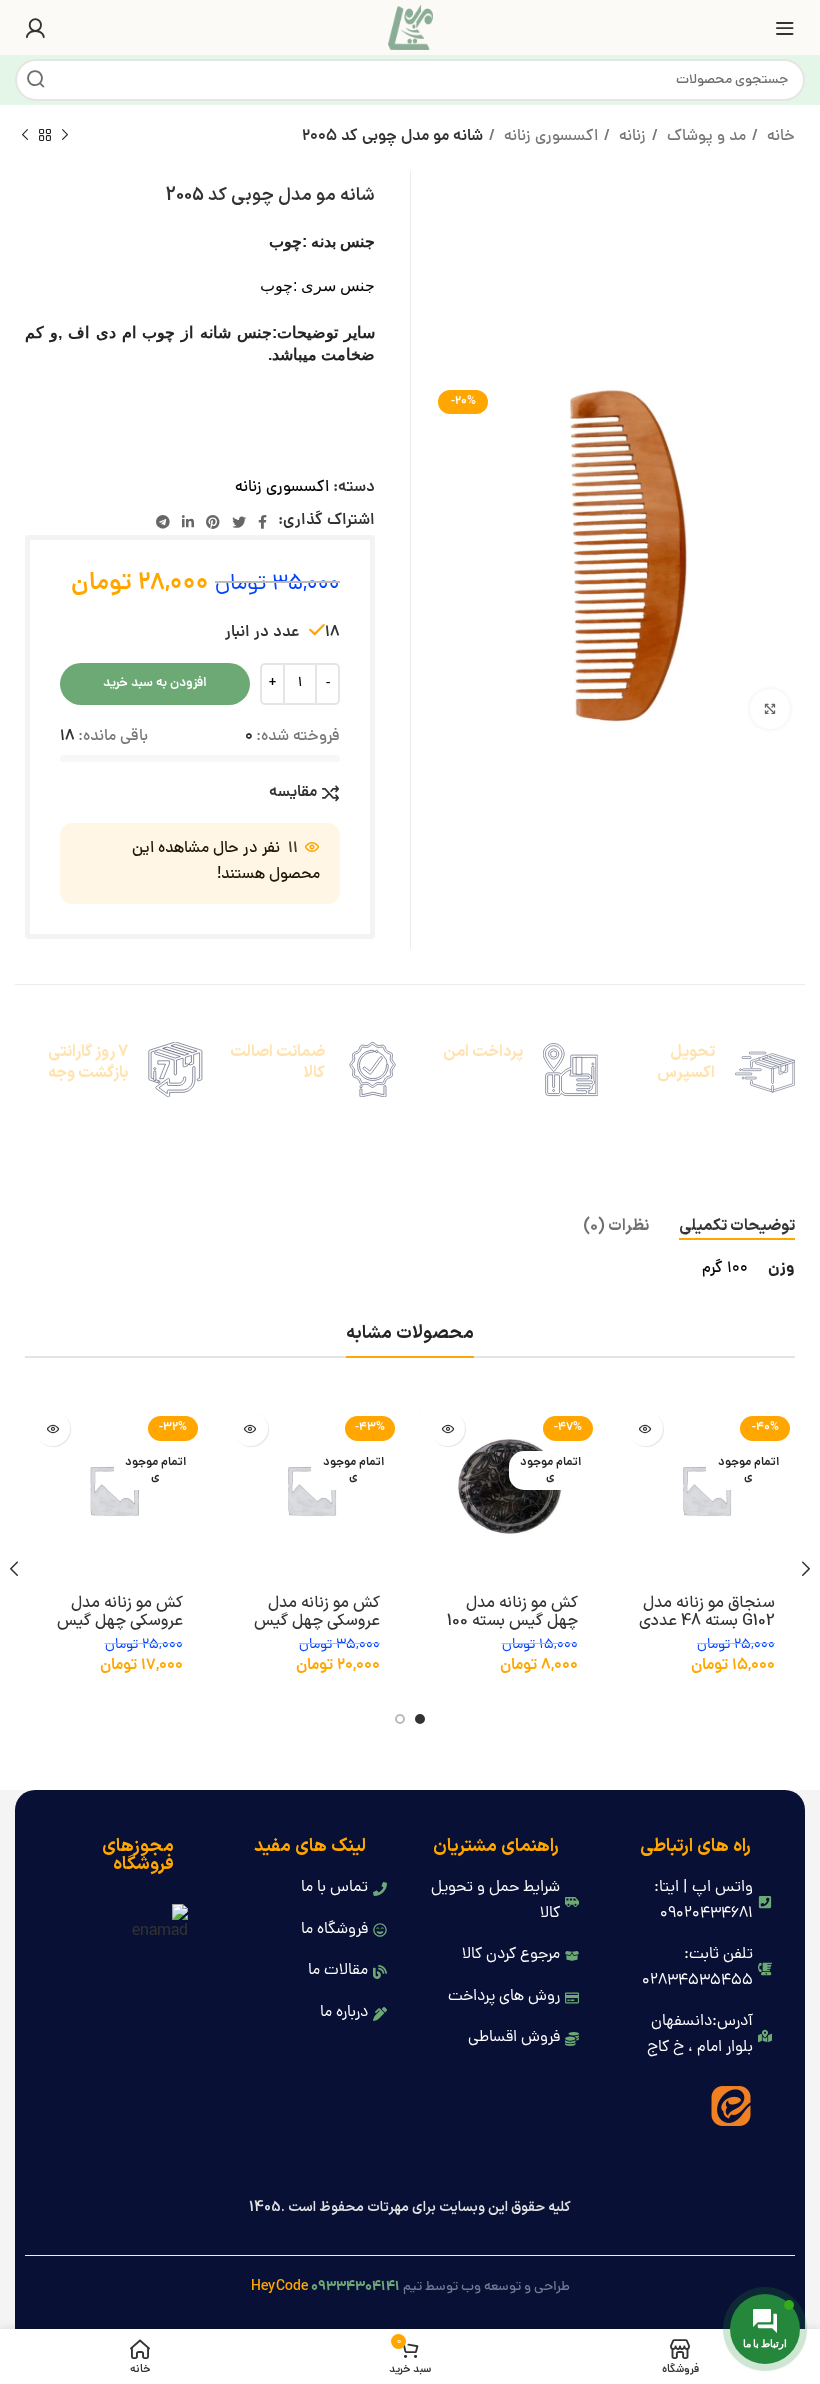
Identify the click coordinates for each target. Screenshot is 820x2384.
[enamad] (159, 1926)
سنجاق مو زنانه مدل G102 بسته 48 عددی (707, 1612)
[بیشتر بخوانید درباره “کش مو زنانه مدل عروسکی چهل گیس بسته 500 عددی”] (250, 1428)
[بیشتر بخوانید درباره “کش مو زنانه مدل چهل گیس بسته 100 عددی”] (447, 1428)
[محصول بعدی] (25, 136)
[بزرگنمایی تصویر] (770, 709)
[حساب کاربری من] (35, 28)
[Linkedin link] (188, 522)
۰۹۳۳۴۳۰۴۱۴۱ (355, 2287)
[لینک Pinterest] (213, 522)
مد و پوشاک (704, 137)
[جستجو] (36, 80)
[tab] (737, 1226)
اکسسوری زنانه (549, 137)
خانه (779, 137)
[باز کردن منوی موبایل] (785, 28)
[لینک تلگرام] (163, 522)
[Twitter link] (239, 522)
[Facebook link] (262, 522)
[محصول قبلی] (65, 136)
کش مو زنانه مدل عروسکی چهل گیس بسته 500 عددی (317, 1621)
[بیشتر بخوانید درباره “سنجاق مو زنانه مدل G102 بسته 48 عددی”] (645, 1428)
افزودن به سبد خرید (155, 683)
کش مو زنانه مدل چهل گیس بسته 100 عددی (512, 1621)
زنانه (630, 137)
